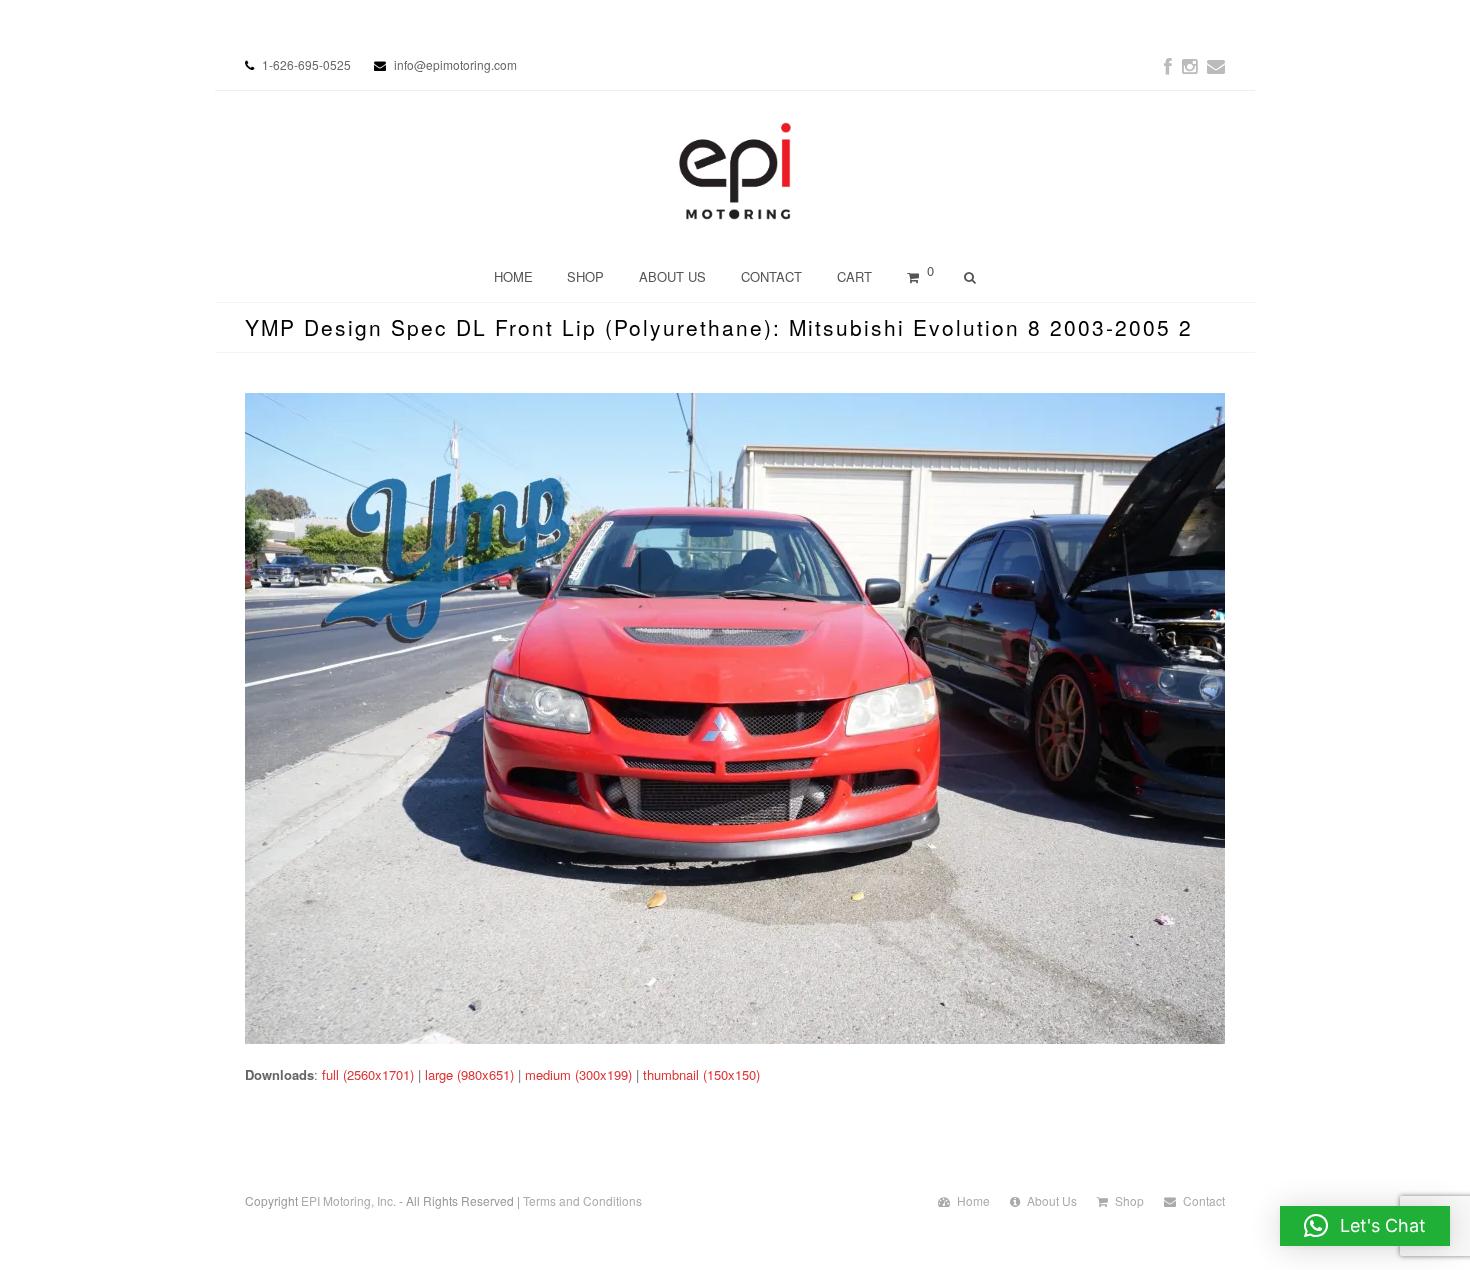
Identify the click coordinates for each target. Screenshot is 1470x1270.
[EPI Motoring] (735, 171)
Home (973, 1200)
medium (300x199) (578, 1074)
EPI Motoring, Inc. (348, 1200)
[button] (1365, 1226)
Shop (1129, 1200)
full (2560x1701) (368, 1074)
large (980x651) (469, 1074)
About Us (1052, 1200)
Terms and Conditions (582, 1200)
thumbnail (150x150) (701, 1074)
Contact (1204, 1200)
